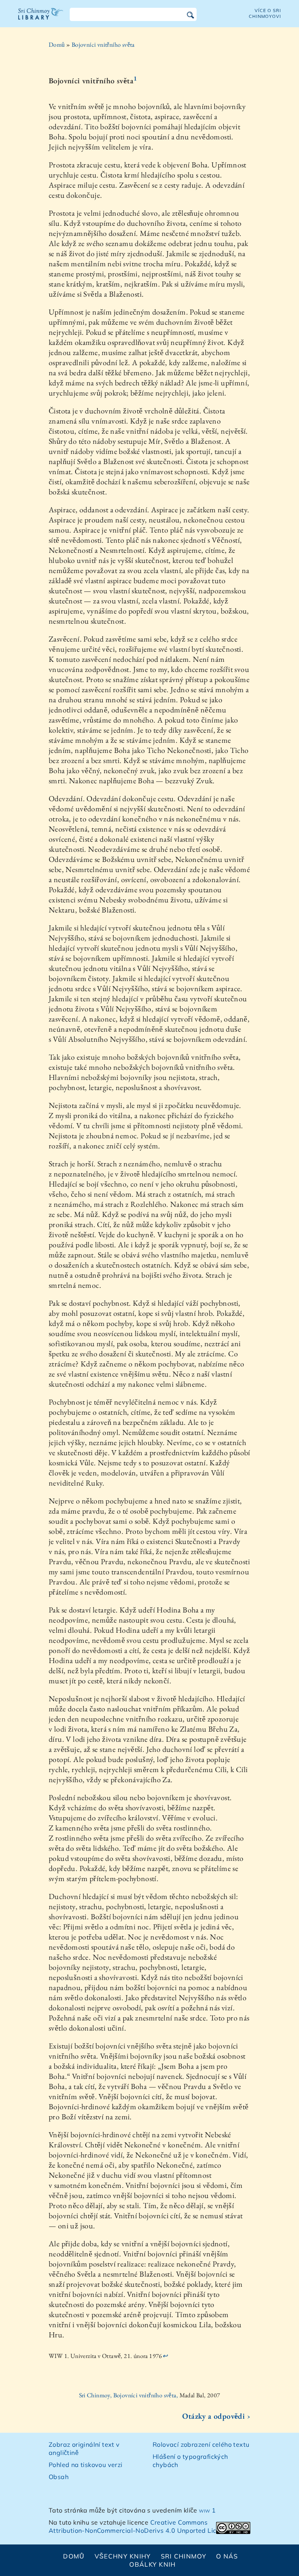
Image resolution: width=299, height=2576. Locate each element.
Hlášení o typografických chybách (190, 2461)
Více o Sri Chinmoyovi (265, 13)
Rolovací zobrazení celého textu (201, 2444)
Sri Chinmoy (184, 2556)
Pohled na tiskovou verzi (86, 2465)
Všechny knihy (123, 2556)
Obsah (59, 2477)
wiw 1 (207, 2510)
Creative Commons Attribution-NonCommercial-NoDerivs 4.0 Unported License (140, 2526)
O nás (227, 2556)
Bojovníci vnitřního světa (103, 45)
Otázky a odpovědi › (216, 2416)
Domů (57, 45)
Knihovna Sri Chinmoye (41, 19)
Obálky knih (152, 2564)
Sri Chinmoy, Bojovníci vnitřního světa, (129, 2395)
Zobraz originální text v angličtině (84, 2449)
